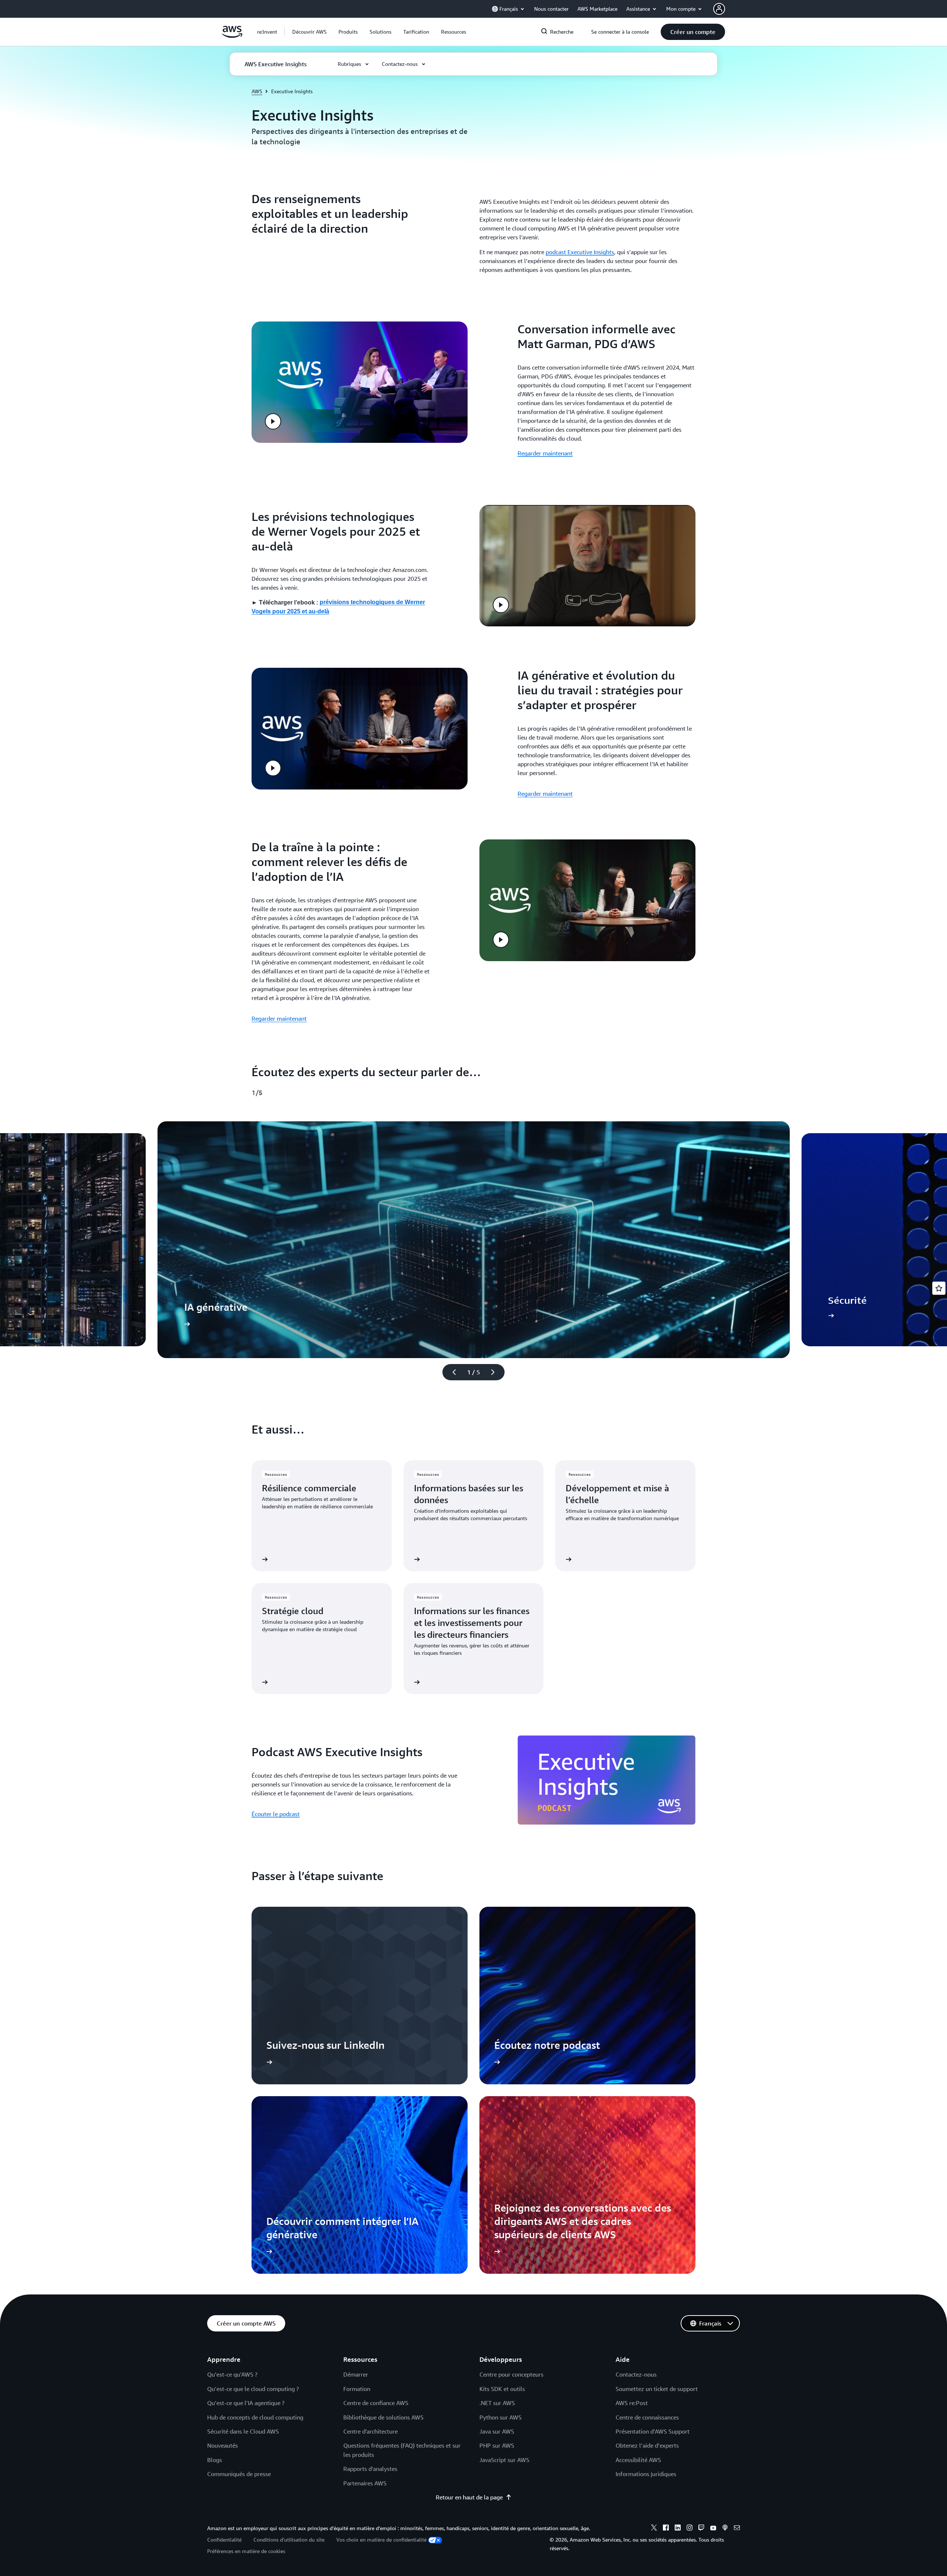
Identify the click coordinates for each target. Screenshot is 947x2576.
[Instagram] (690, 2529)
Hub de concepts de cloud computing (255, 2417)
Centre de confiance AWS (376, 2403)
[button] (309, 32)
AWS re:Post (632, 2403)
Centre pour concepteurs (511, 2374)
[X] (654, 2529)
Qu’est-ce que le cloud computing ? (253, 2389)
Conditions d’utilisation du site (289, 2540)
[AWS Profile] (719, 9)
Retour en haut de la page (469, 2497)
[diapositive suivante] (496, 1372)
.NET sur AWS (497, 2403)
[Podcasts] (725, 2529)
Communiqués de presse (239, 2474)
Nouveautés (223, 2445)
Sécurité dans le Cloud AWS (243, 2431)
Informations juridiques (646, 2474)
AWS (257, 91)
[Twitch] (701, 2529)
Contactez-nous (636, 2374)
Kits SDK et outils (502, 2389)
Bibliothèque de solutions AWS (383, 2417)
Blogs (215, 2460)
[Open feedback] (939, 1288)
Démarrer (356, 2374)
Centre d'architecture (370, 2431)
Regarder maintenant (545, 453)
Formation (357, 2389)
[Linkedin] (678, 2529)
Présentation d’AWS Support (653, 2431)
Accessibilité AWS (638, 2460)
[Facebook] (666, 2529)
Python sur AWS (501, 2417)
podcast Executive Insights (580, 252)
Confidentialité (224, 2540)
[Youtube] (713, 2529)
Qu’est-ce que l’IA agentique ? (246, 2403)
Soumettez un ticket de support (657, 2389)
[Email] (737, 2529)
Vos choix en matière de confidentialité (381, 2540)
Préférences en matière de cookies (246, 2551)
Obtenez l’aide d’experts (647, 2445)
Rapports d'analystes (370, 2469)
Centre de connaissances (647, 2417)
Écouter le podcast (276, 1814)
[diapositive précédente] (451, 1372)
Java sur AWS (497, 2431)
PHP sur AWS (497, 2445)
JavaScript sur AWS (504, 2460)
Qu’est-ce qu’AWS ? (232, 2374)
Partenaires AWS (365, 2483)
